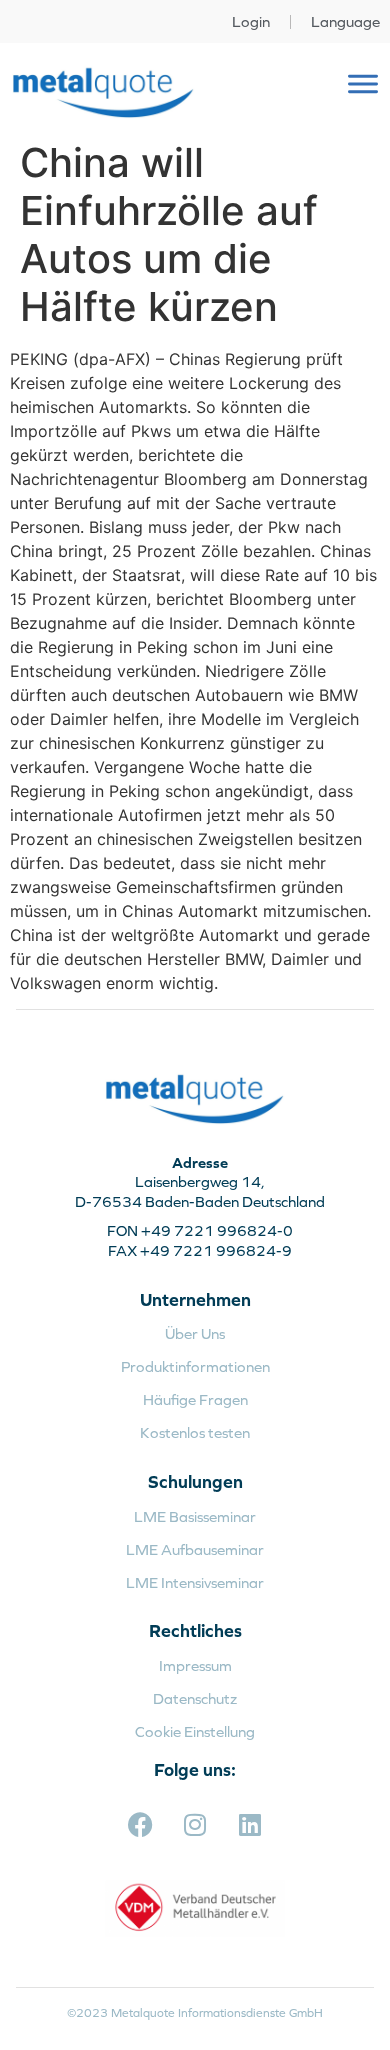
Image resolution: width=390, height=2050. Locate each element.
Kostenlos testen (195, 1432)
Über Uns (195, 1333)
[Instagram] (195, 1825)
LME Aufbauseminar (195, 1549)
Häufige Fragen (195, 1399)
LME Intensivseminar (195, 1582)
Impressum (195, 1665)
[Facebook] (140, 1825)
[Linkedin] (250, 1825)
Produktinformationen (195, 1366)
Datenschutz (195, 1698)
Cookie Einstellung (195, 1731)
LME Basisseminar (195, 1516)
